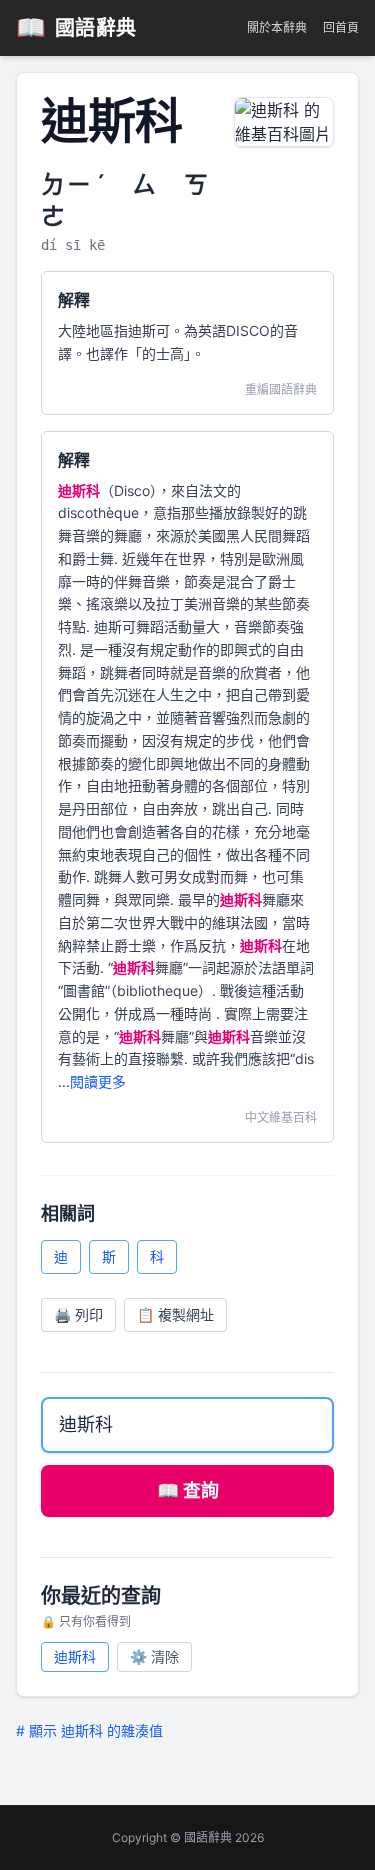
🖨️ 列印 (78, 1314)
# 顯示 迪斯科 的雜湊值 (89, 1730)
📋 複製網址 (175, 1314)
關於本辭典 (277, 27)
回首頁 (341, 27)
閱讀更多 (98, 1081)
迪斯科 (75, 1656)
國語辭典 (76, 27)
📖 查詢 (188, 1490)
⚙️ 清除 (154, 1656)
